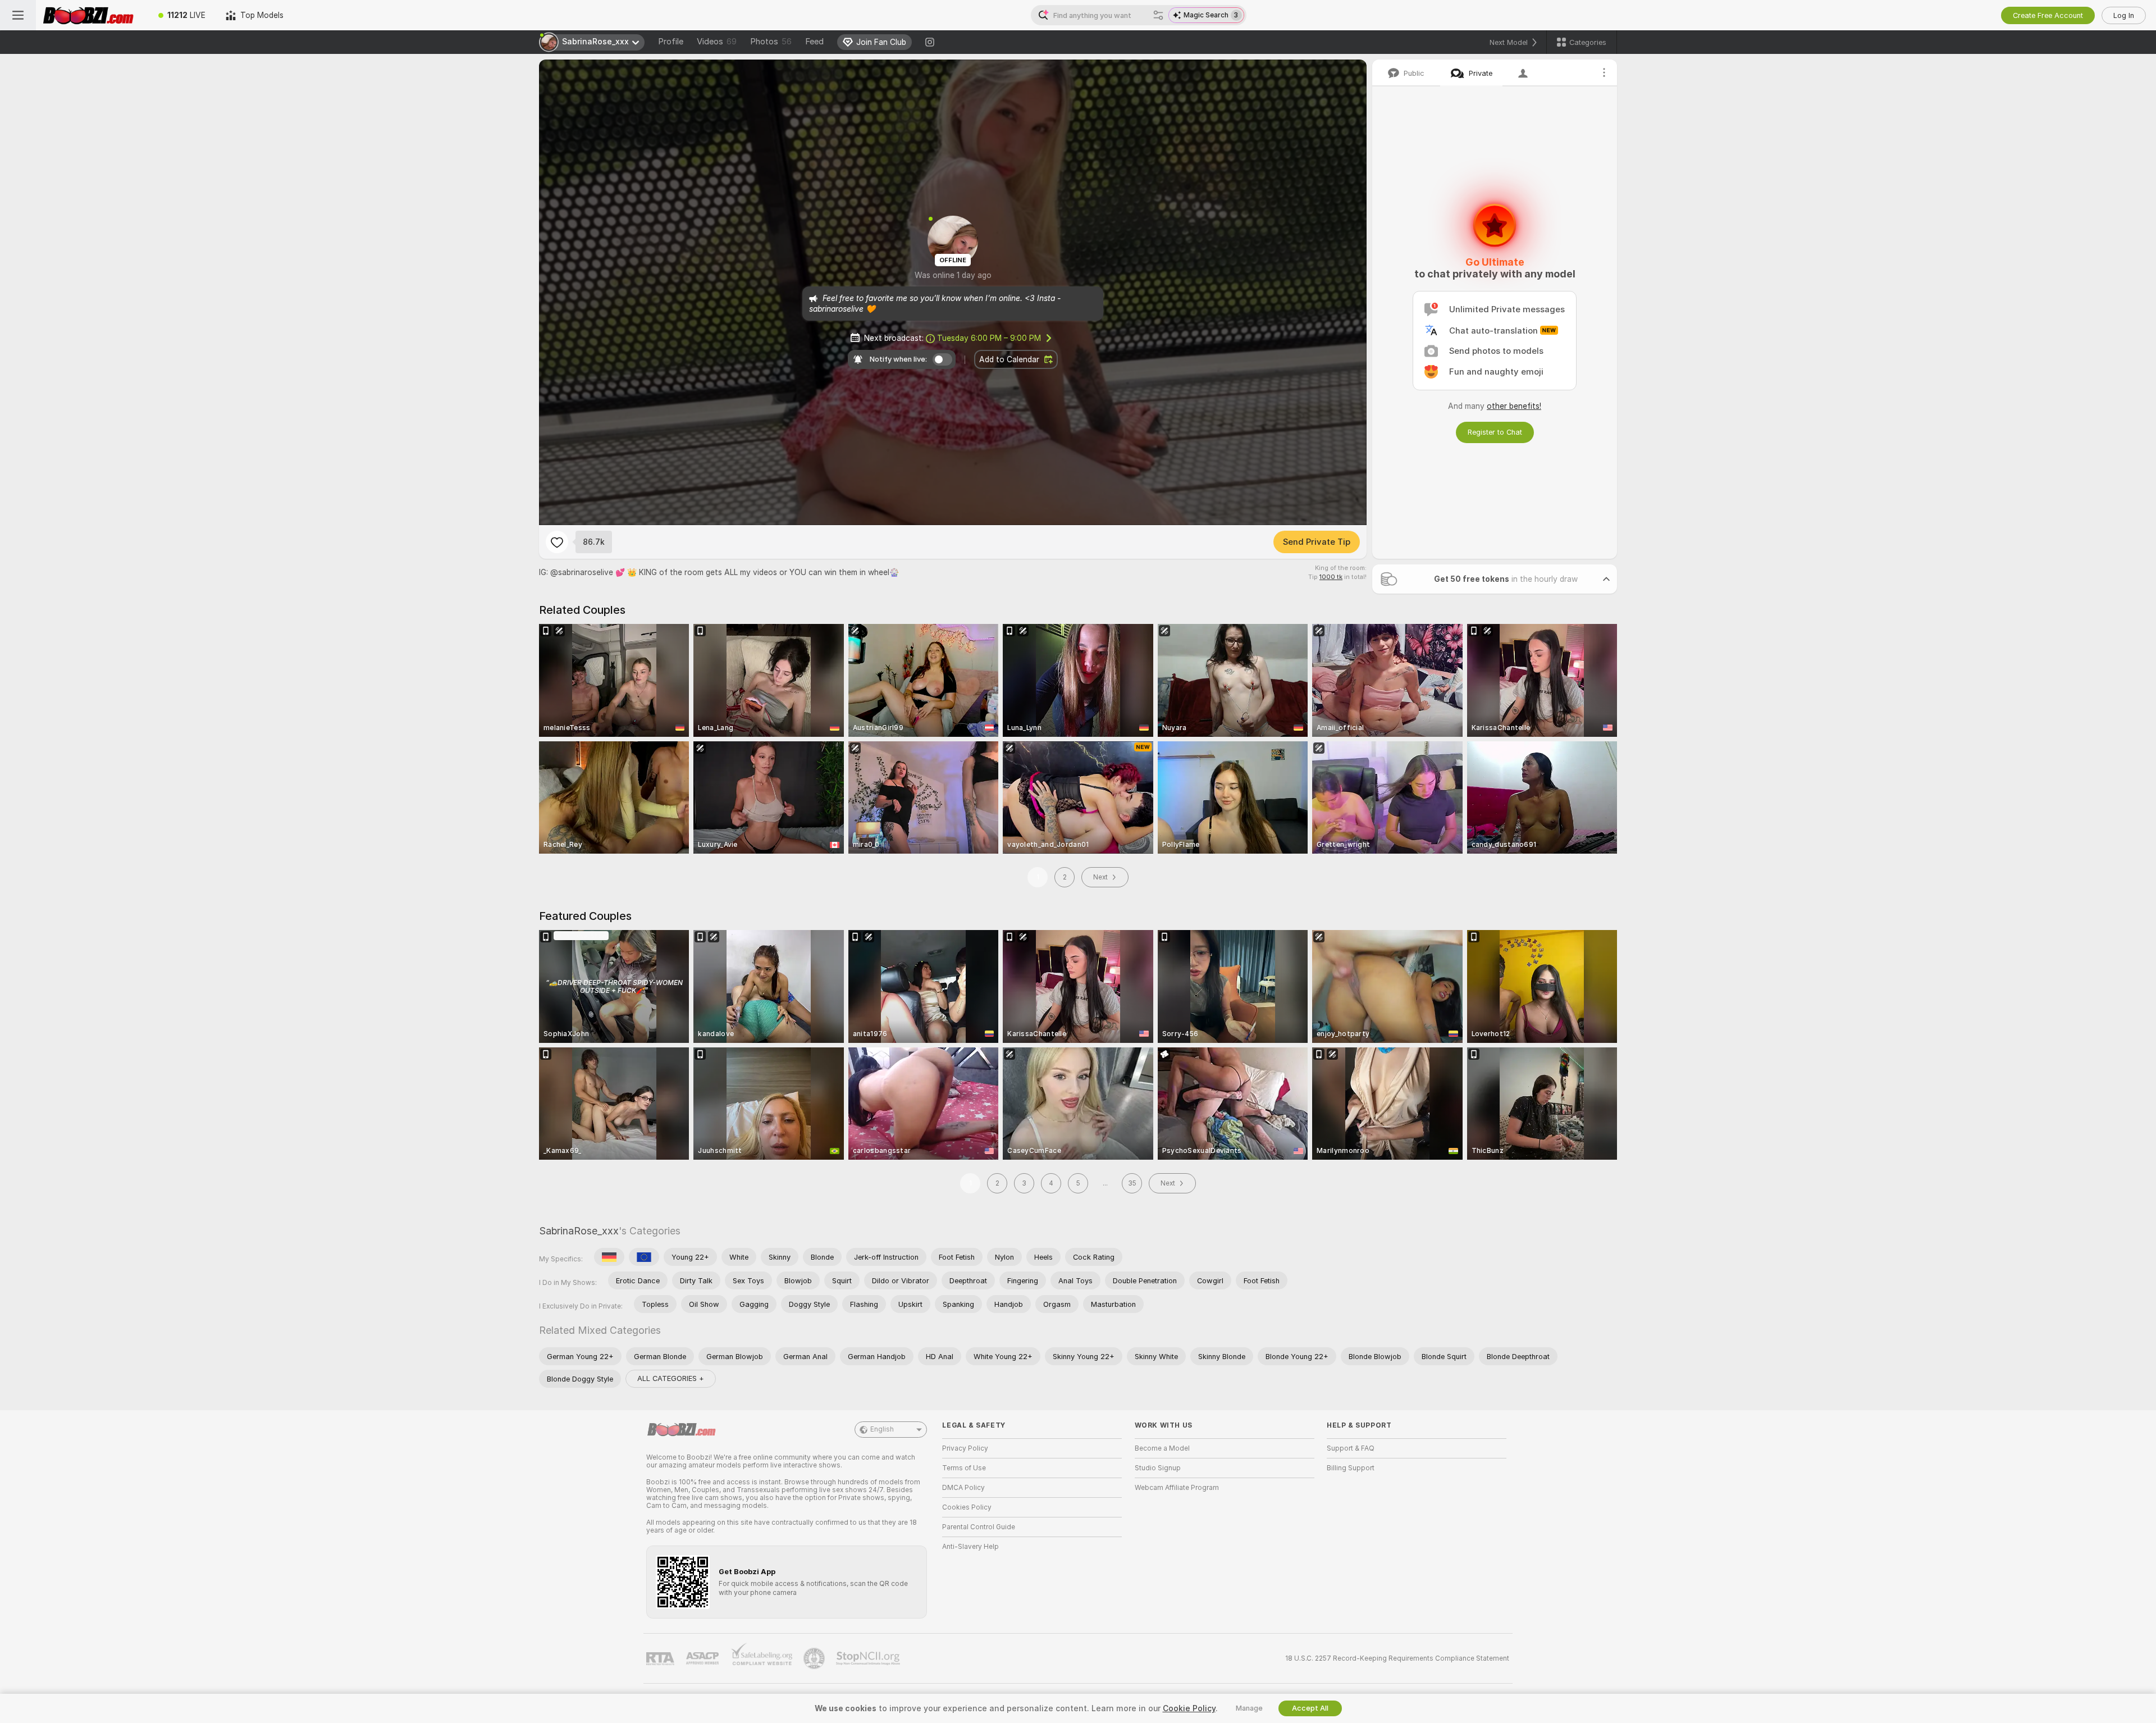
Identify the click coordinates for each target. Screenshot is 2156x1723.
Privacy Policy (965, 1448)
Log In (2124, 15)
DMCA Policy (963, 1488)
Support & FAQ (1351, 1448)
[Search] (1158, 15)
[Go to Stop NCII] (869, 1658)
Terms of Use (964, 1468)
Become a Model (1162, 1448)
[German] (609, 1257)
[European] (644, 1257)
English (882, 1429)
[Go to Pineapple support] (815, 1658)
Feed (814, 42)
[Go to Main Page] (92, 15)
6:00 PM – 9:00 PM (989, 338)
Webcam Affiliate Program (1177, 1488)
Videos (717, 42)
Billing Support (1351, 1468)
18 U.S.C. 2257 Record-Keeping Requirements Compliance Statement (1397, 1658)
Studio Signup (1158, 1468)
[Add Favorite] (557, 542)
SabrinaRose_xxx (579, 1231)
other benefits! (1514, 406)
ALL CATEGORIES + (671, 1378)
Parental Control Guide (979, 1527)
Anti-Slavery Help (970, 1547)
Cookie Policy (1189, 1708)
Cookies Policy (967, 1507)
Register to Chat (1495, 432)
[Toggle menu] (18, 15)
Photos (771, 42)
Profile (671, 42)
